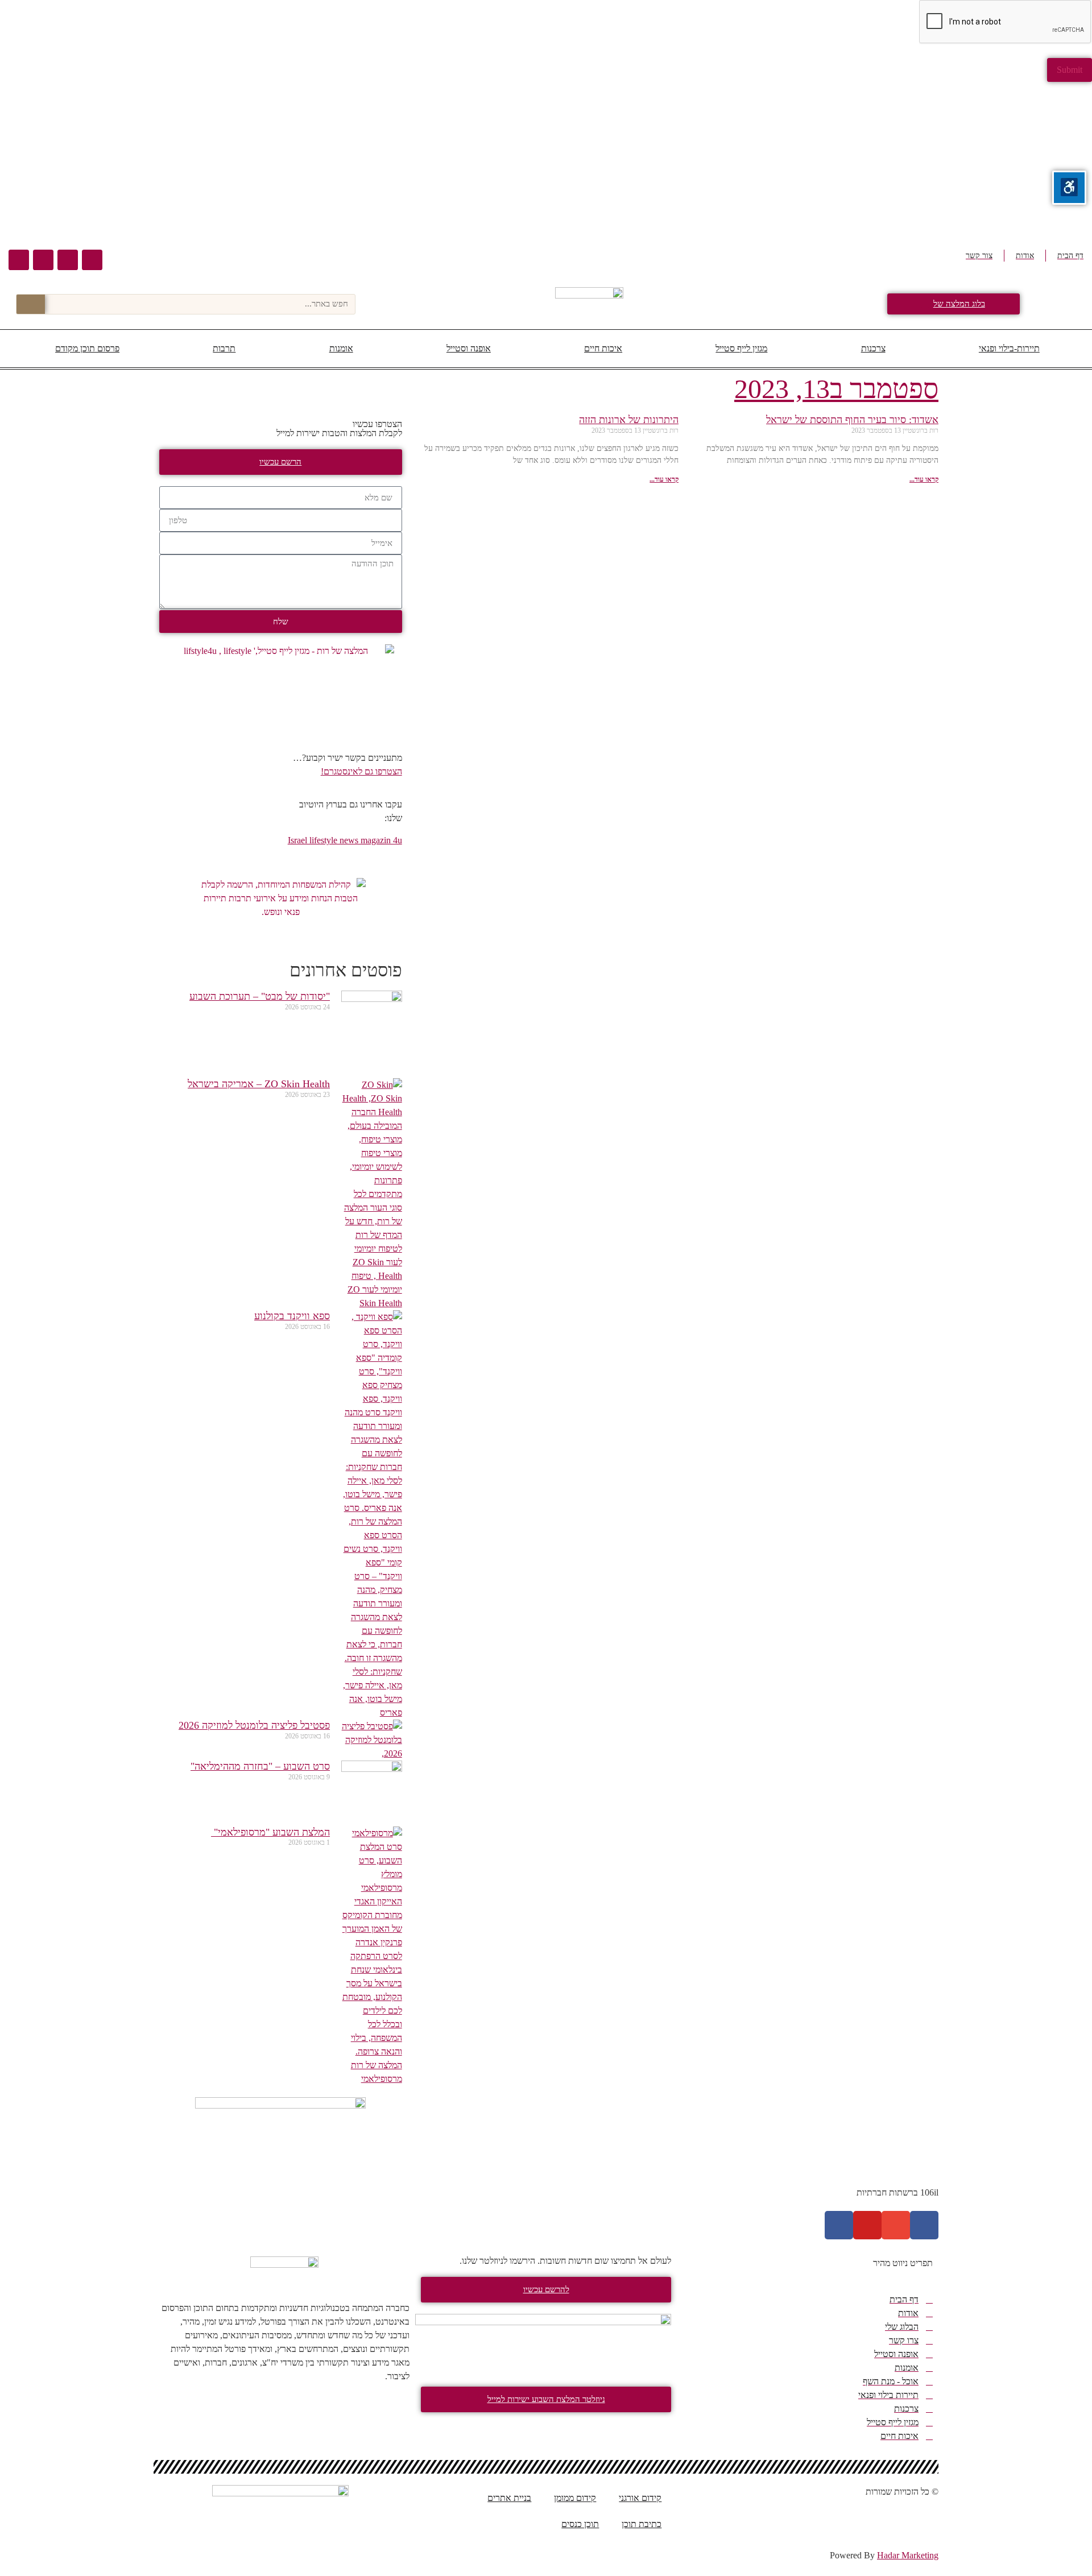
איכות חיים (603, 348)
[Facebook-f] (924, 2225)
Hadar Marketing (908, 2555)
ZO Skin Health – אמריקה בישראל (259, 1084)
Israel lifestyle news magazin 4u (345, 840)
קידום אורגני (640, 2498)
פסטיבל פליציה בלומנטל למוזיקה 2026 (254, 1725)
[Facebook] (92, 260)
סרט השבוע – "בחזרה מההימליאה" (260, 1766)
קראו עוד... (924, 479)
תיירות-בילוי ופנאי (1009, 348)
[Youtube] (43, 260)
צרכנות (873, 348)
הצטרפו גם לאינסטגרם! (361, 771)
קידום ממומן (575, 2498)
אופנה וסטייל (469, 348)
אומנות (341, 348)
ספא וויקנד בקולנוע (292, 1316)
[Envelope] (68, 260)
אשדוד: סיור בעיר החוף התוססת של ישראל (852, 420)
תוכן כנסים (580, 2524)
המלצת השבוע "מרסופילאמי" (270, 1832)
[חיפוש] (31, 304)
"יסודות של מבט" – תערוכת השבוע (260, 996)
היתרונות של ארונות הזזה (629, 420)
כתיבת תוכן (642, 2524)
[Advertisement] (751, 161)
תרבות (224, 348)
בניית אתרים (509, 2498)
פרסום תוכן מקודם (87, 348)
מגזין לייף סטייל (741, 348)
